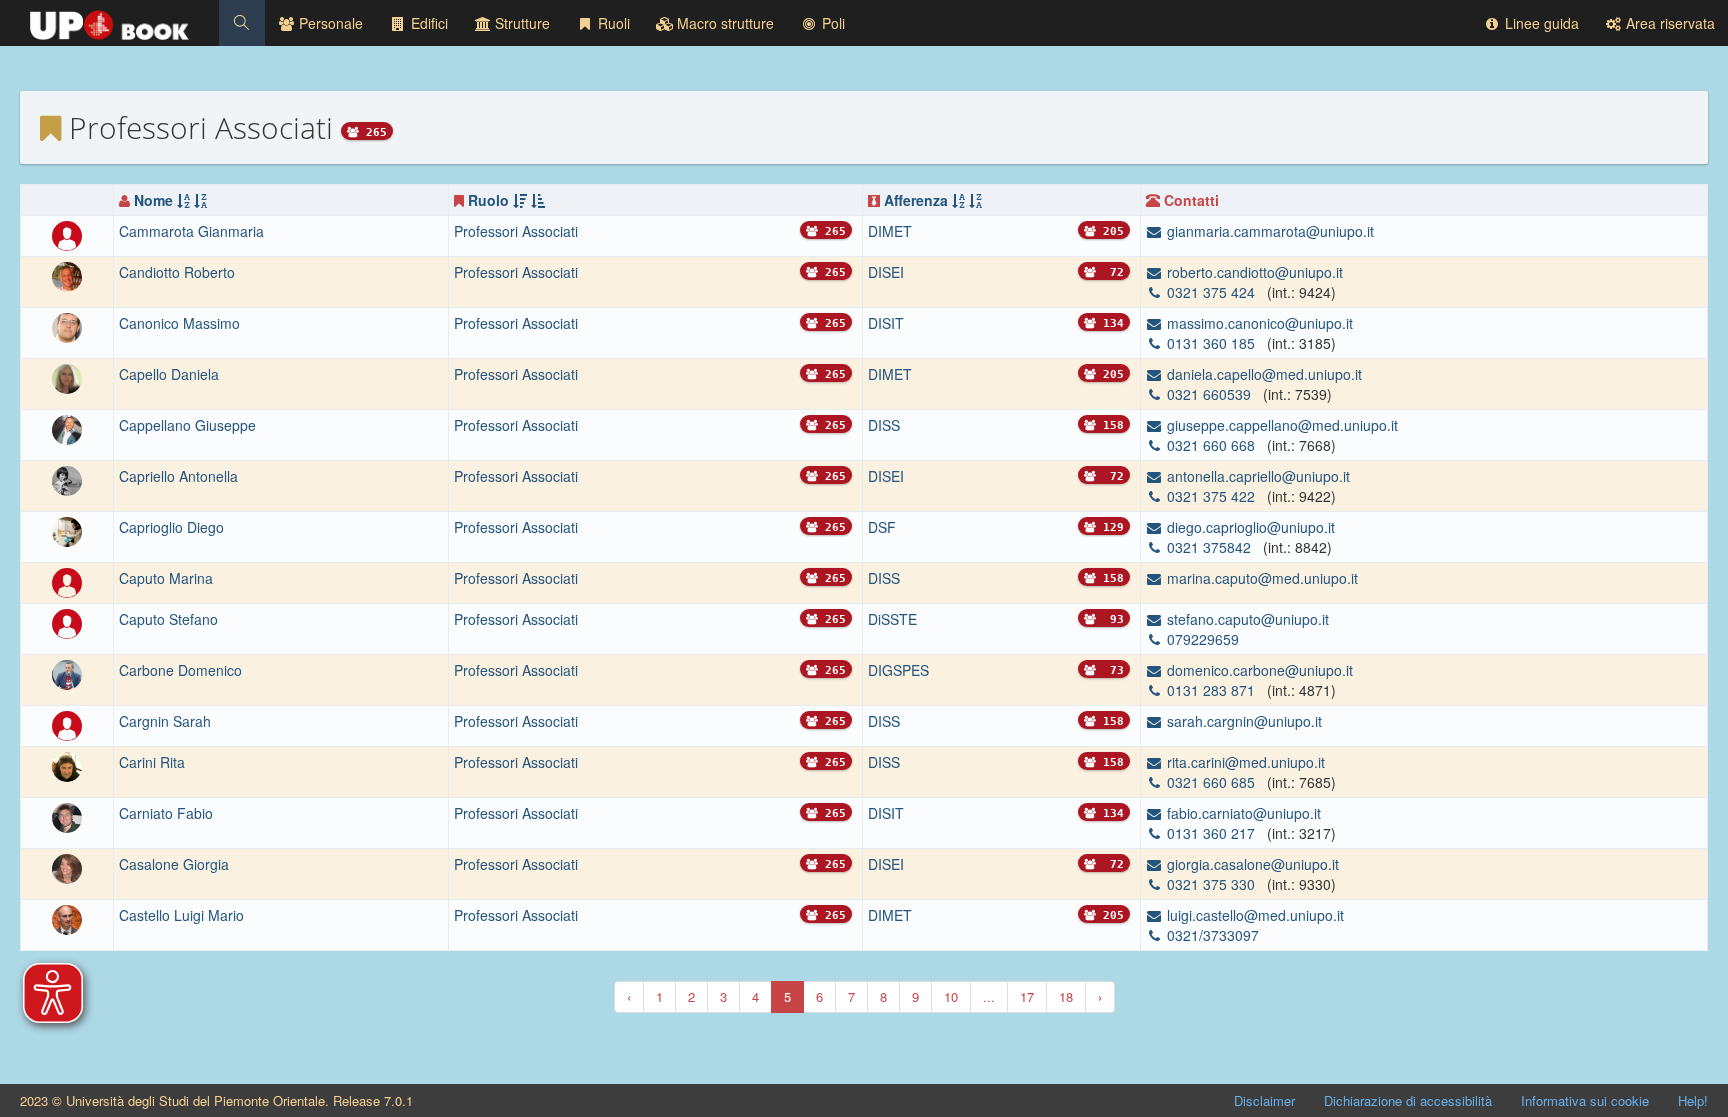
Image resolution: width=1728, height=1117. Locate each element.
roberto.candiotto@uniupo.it (1253, 272)
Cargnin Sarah (165, 721)
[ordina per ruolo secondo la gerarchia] (520, 200)
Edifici (427, 23)
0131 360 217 (1211, 833)
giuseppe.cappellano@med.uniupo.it (1280, 425)
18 (1066, 996)
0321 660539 (1209, 394)
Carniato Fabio (166, 813)
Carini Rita (152, 762)
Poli (831, 23)
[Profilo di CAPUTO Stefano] (67, 621)
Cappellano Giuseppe (187, 425)
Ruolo (488, 200)
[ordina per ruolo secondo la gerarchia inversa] (538, 200)
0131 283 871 (1211, 690)
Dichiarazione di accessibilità (1408, 1100)
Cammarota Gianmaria (191, 231)
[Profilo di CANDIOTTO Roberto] (67, 275)
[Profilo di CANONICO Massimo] (67, 326)
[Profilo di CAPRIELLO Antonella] (67, 479)
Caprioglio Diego (171, 527)
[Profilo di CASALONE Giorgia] (67, 866)
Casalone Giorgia (174, 864)
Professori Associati (516, 231)
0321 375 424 (1211, 292)
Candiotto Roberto (177, 272)
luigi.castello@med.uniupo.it (1253, 915)
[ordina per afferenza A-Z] (958, 200)
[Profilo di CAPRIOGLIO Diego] (67, 530)
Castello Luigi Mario (181, 915)
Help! (1693, 1100)
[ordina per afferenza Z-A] (975, 200)
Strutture (520, 23)
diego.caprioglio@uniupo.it (1249, 527)
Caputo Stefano (168, 619)
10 (951, 996)
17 (1027, 996)
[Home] (109, 20)
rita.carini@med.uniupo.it (1244, 762)
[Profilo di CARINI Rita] (67, 764)
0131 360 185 (1211, 343)
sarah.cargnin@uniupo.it (1242, 721)
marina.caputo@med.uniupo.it (1260, 578)
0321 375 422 (1211, 496)
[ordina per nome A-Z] (183, 200)
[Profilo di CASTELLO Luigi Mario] (67, 917)
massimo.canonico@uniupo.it (1258, 323)
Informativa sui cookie (1585, 1100)
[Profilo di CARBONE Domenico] (67, 672)
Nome (153, 200)
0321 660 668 (1211, 445)
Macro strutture (723, 23)
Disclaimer (1264, 1100)
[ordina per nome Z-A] (200, 200)
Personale (329, 23)
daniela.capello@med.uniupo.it (1262, 374)
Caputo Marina (166, 578)
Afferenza (916, 200)
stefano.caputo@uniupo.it (1246, 619)
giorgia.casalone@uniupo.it (1251, 864)
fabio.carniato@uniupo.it (1242, 813)
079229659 (1201, 639)
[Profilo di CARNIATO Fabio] (67, 815)
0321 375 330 (1211, 884)
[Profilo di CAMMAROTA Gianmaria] (67, 234)
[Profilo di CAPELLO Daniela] (67, 377)
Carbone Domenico (180, 670)
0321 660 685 (1211, 782)
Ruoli (612, 23)
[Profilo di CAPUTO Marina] (67, 580)
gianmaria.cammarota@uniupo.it (1268, 231)
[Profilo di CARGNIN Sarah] (67, 723)
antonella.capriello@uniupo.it (1256, 476)
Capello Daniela (169, 374)
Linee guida (1540, 23)
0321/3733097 (1211, 935)
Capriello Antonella (178, 476)
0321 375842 (1209, 547)
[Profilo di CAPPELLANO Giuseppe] (67, 428)
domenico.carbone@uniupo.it (1258, 670)
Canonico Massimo (179, 323)
